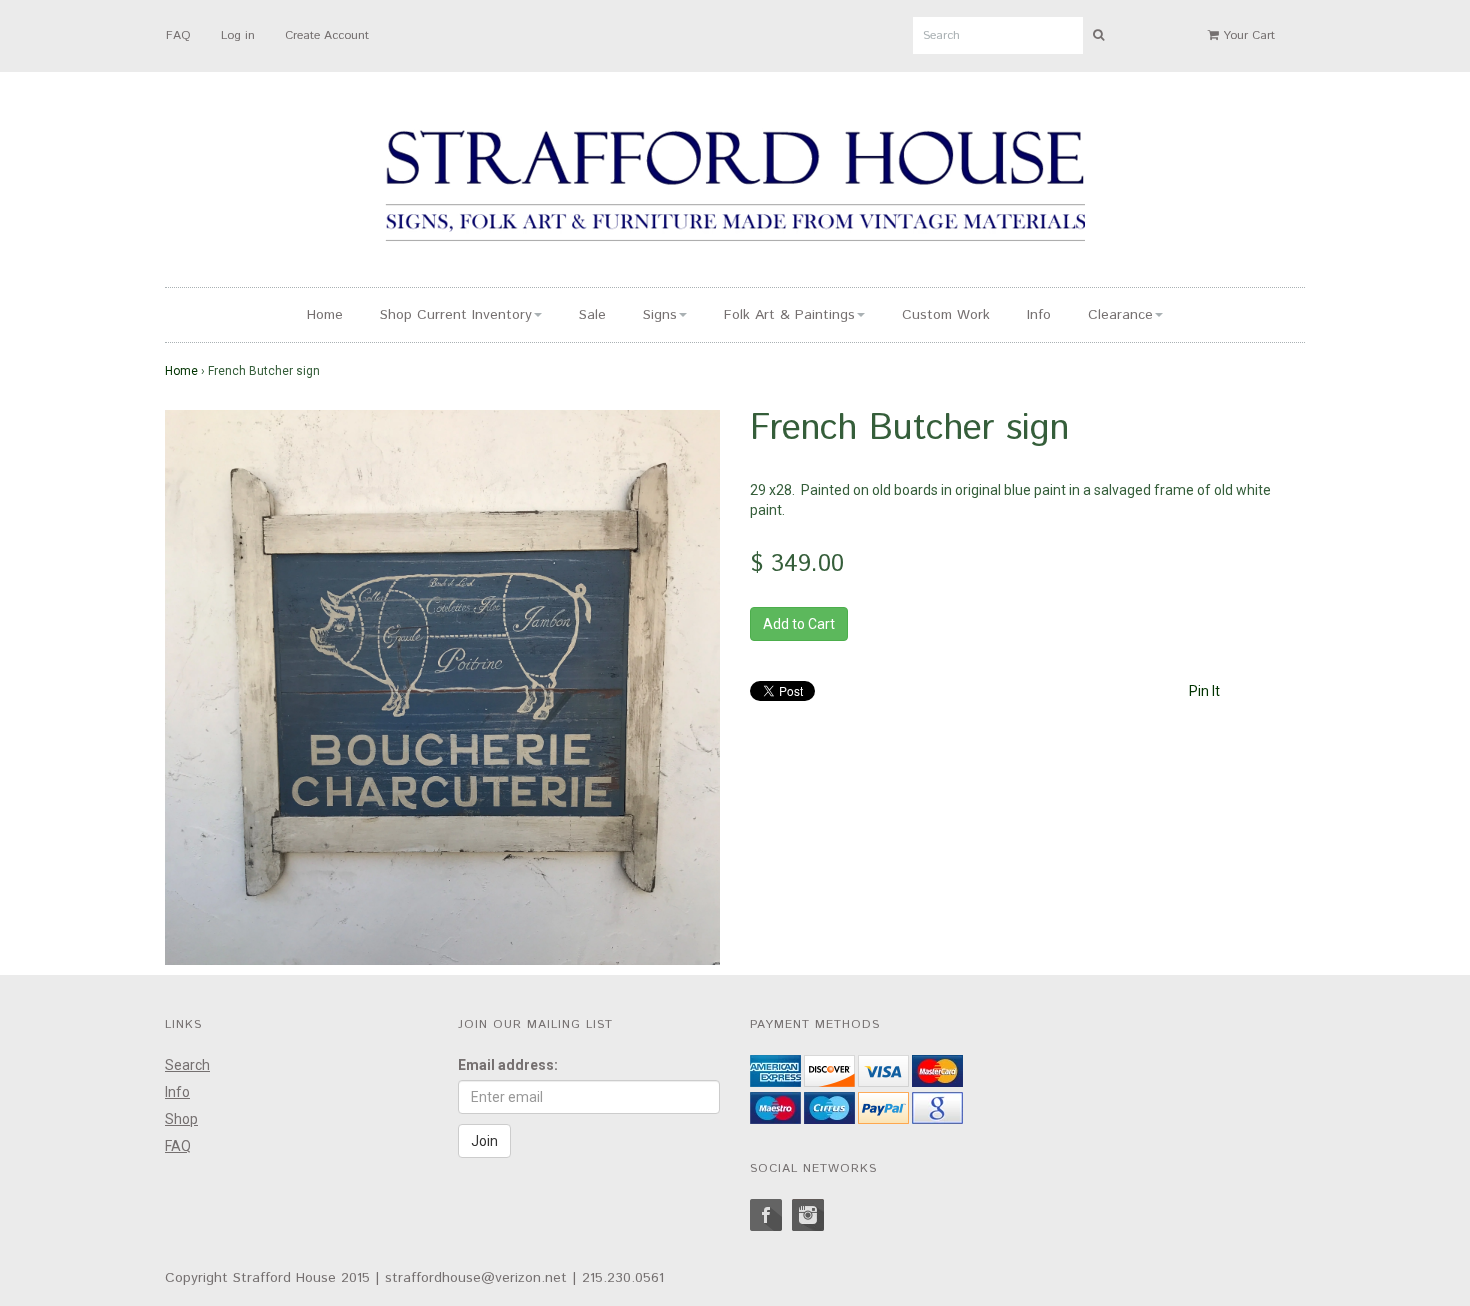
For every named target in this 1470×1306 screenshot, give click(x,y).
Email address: (508, 1065)
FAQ (178, 35)
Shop (181, 1119)
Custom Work (946, 315)
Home (325, 315)
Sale (592, 315)
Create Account (327, 35)
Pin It (1204, 691)
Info (1039, 315)
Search (187, 1065)
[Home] (735, 189)
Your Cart (1247, 35)
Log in (238, 35)
